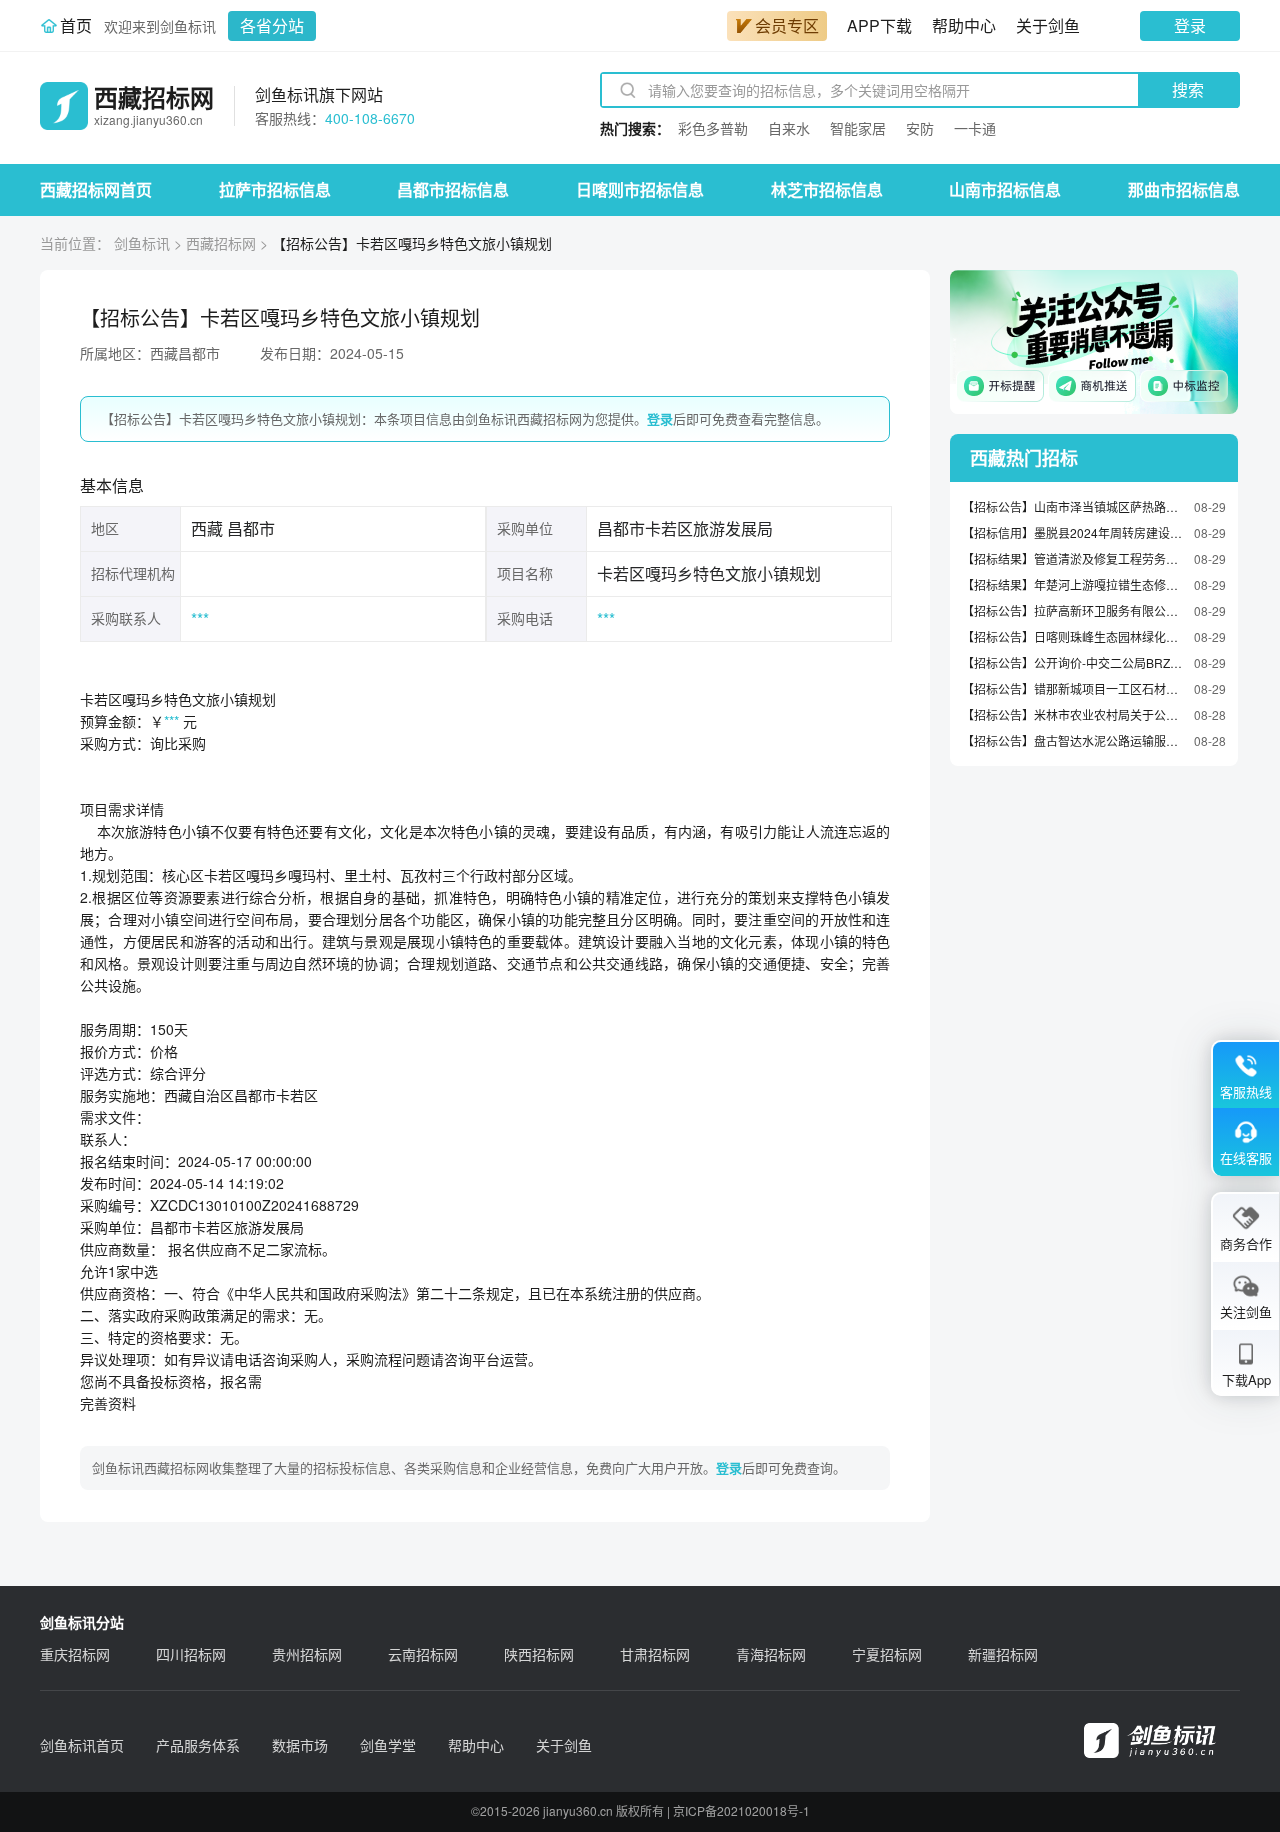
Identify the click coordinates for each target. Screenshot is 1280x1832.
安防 (920, 128)
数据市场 (300, 1745)
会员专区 (787, 25)
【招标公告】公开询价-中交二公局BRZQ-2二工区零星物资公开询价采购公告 (1073, 662)
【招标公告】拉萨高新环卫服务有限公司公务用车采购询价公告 (1073, 610)
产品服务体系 (198, 1745)
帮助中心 (964, 25)
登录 (1190, 25)
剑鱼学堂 (388, 1745)
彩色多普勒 (713, 128)
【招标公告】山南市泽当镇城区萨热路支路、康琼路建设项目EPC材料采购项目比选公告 (1073, 506)
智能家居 (858, 128)
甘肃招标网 (655, 1654)
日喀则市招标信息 (640, 189)
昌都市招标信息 (453, 189)
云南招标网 (423, 1654)
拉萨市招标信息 (275, 189)
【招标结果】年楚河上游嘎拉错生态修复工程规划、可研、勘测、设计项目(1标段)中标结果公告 (1073, 584)
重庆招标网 (75, 1654)
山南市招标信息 (1005, 189)
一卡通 (975, 128)
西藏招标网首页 (96, 189)
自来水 (789, 128)
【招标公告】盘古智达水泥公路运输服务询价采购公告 (1073, 740)
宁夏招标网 (887, 1654)
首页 (76, 25)
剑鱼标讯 (142, 243)
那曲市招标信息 (1184, 189)
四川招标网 (191, 1654)
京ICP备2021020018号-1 (741, 1810)
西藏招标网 (221, 243)
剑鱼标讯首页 (82, 1745)
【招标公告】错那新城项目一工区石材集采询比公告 (1073, 688)
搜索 (1188, 89)
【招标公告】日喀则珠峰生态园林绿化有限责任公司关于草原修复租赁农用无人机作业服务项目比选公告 (1073, 636)
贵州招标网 (307, 1654)
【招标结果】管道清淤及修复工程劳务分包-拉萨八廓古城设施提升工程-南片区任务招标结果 (1073, 558)
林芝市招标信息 (827, 189)
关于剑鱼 (1048, 25)
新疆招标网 (1003, 1654)
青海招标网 (771, 1654)
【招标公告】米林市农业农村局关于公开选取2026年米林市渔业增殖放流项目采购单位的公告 (1073, 714)
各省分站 (272, 25)
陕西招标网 (539, 1654)
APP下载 (879, 25)
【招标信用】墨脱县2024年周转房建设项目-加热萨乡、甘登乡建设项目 (1073, 532)
